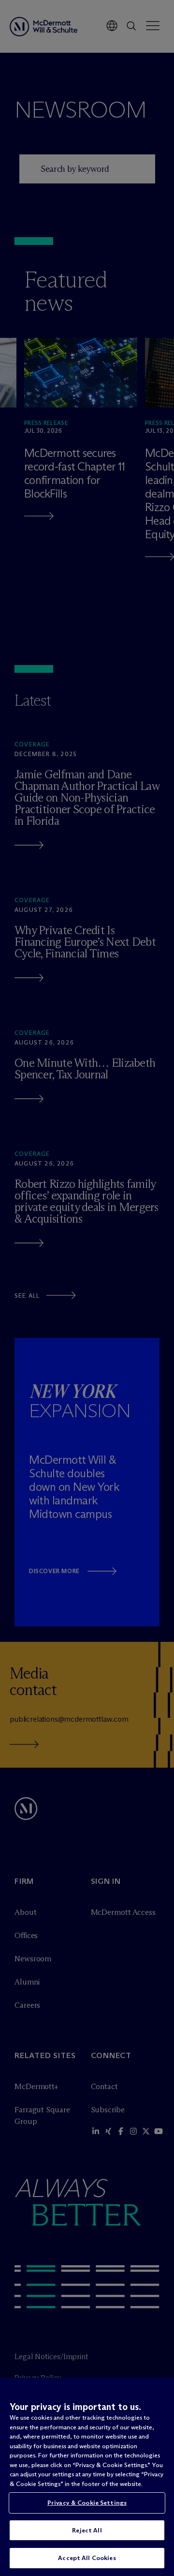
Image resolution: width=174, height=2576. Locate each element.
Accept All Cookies (87, 2558)
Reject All (87, 2530)
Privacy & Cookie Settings (87, 2502)
